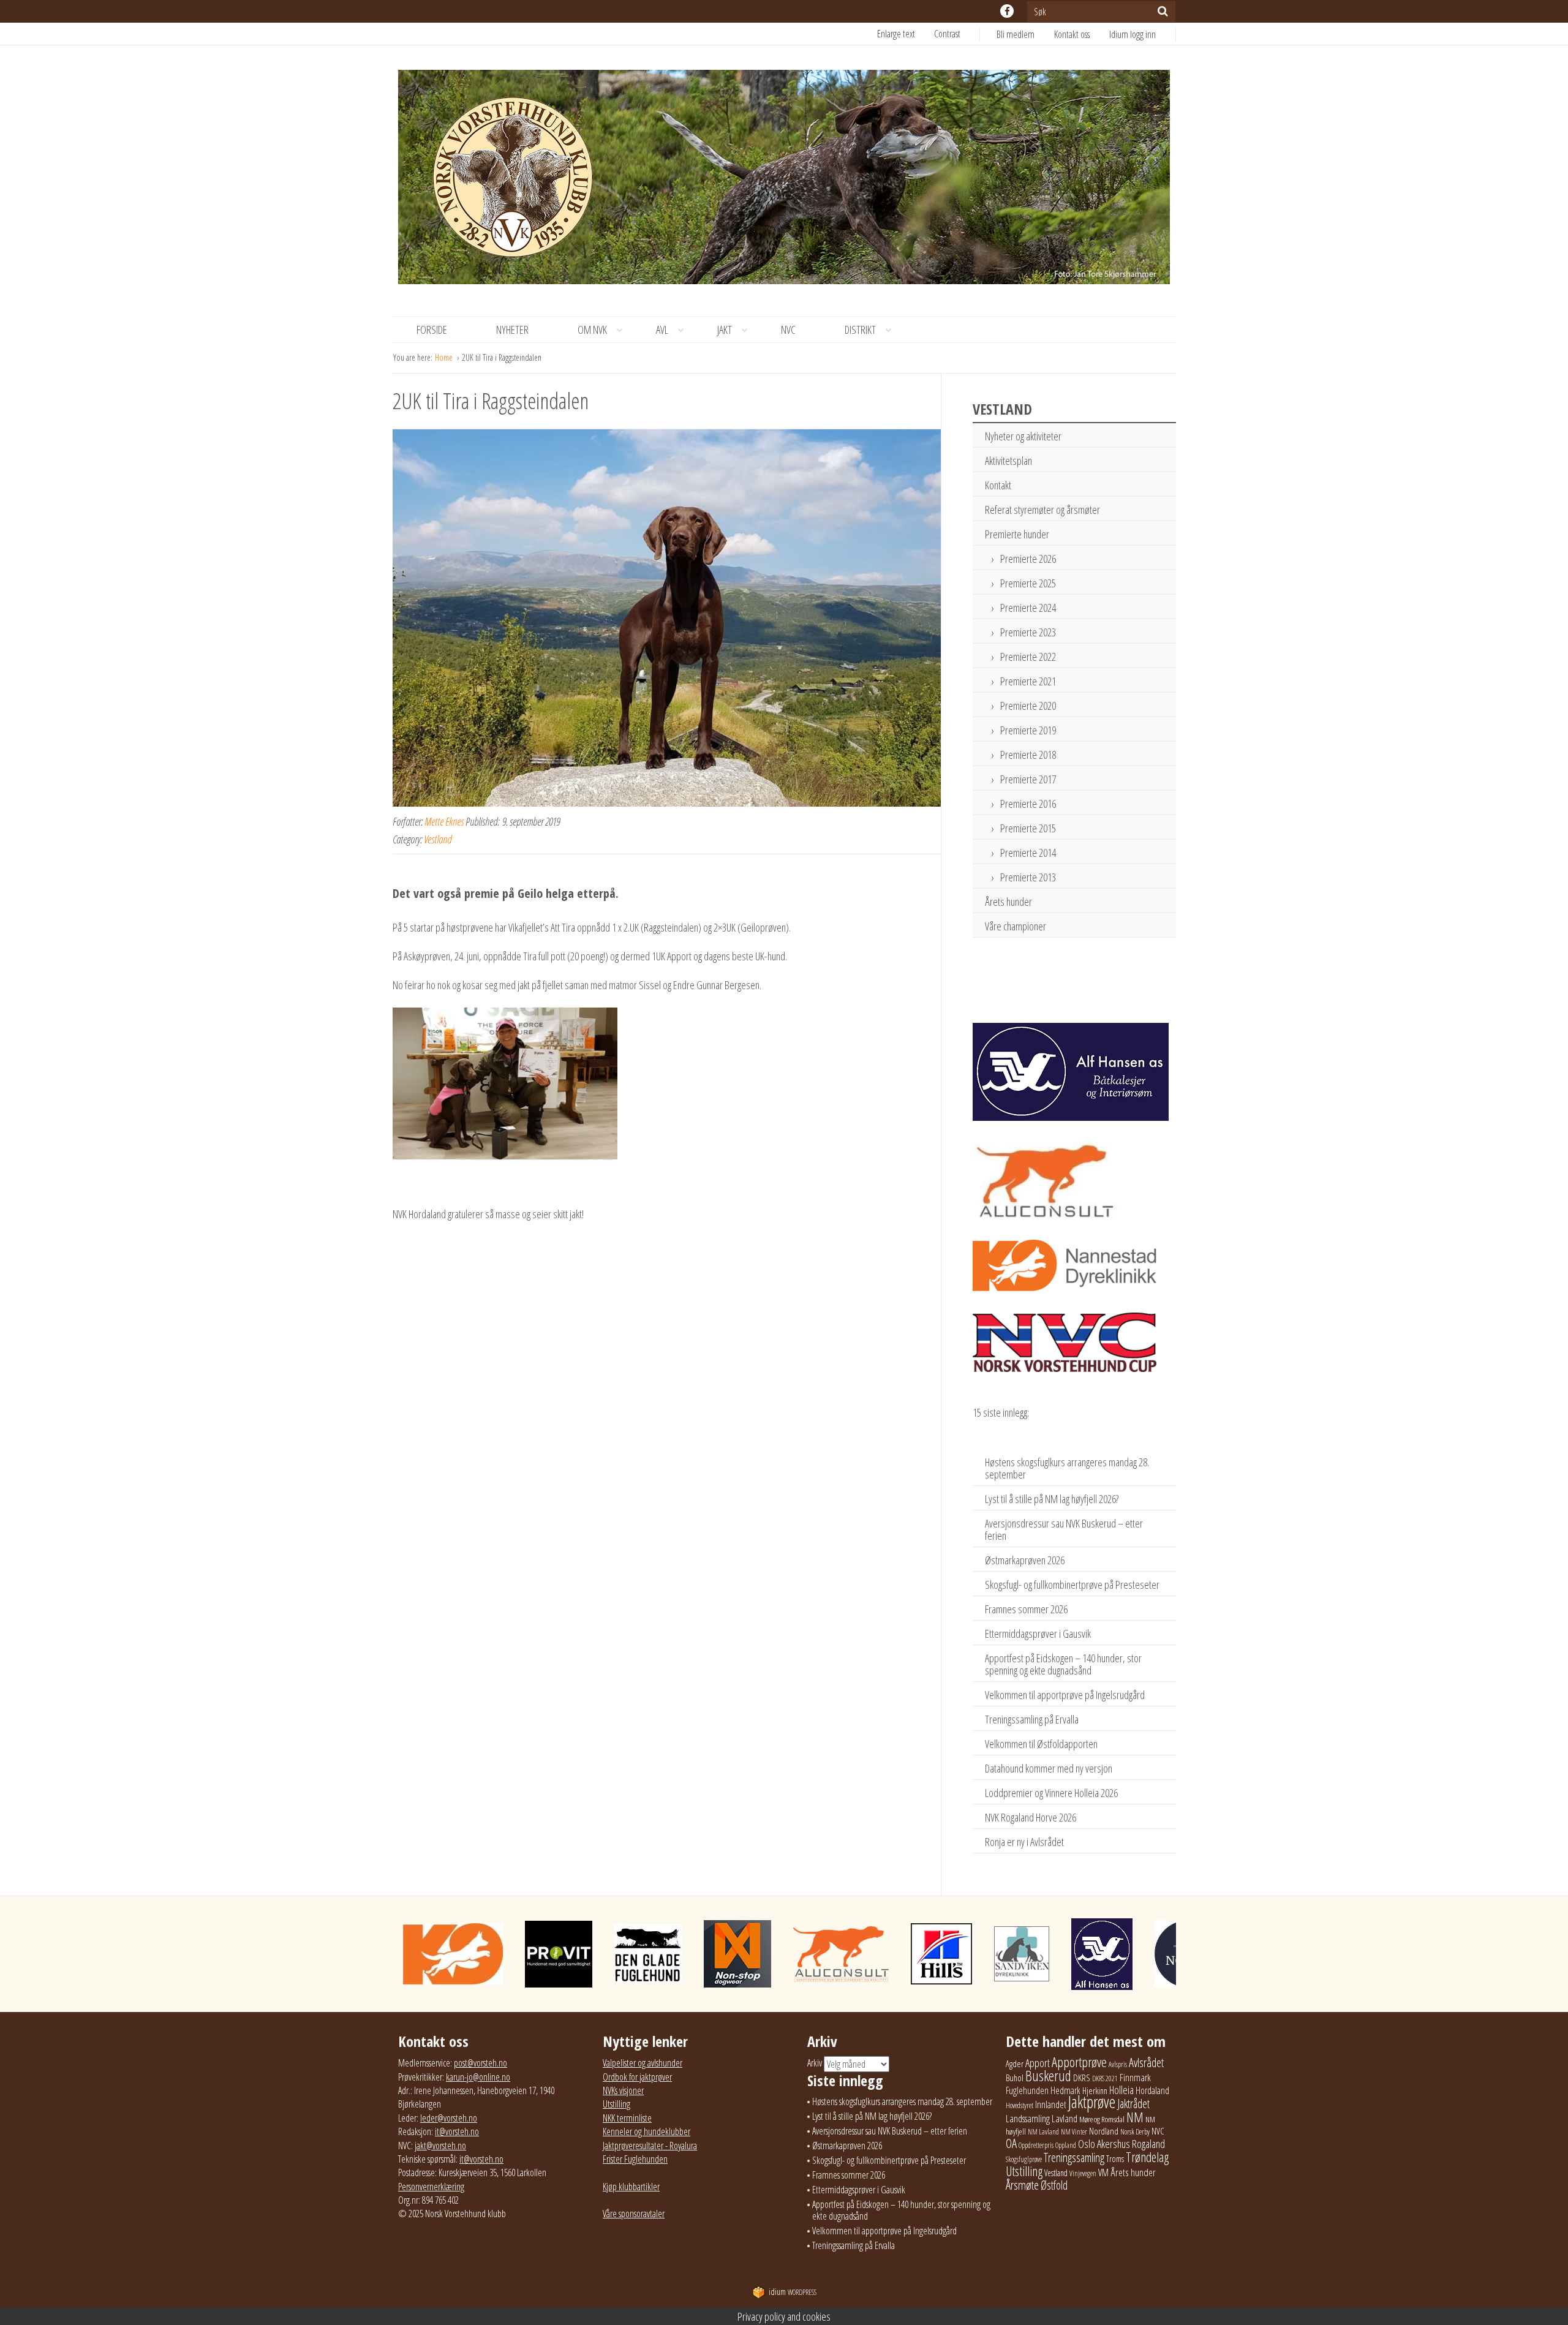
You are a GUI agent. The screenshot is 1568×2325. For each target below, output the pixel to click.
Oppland (1066, 2145)
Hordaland (1152, 2090)
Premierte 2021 (1028, 681)
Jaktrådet (1133, 2104)
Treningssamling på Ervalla (1032, 1719)
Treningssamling (1074, 2157)
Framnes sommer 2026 (1026, 1609)
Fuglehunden (1027, 2090)
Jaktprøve (1092, 2102)
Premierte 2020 (1028, 706)
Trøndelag (1147, 2157)
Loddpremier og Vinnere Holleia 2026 (1051, 1793)
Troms (1115, 2159)
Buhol (1015, 2078)
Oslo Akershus (1104, 2143)
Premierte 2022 (1028, 657)
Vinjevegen (1083, 2173)
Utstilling (616, 2104)
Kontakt (998, 485)
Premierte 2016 (1028, 804)
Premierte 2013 (1028, 877)
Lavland (1065, 2118)
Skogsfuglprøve (1024, 2159)
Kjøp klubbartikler (631, 2187)
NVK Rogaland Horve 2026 (1031, 1817)
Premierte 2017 (1028, 779)
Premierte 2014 (1028, 853)
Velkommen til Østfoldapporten (1041, 1744)
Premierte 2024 (1028, 608)
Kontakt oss (1072, 34)
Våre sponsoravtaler (634, 2214)
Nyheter (512, 330)
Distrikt (860, 330)
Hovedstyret (1020, 2105)
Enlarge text (896, 34)
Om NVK (592, 330)
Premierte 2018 (1028, 755)
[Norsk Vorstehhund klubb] (784, 181)
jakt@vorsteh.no (440, 2146)
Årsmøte (1022, 2185)
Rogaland (1148, 2143)
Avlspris (1118, 2064)
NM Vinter (1074, 2132)
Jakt (725, 330)
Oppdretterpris (1036, 2145)
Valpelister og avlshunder (643, 2063)
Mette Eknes (444, 821)
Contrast (947, 34)
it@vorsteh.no (457, 2131)
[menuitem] (1025, 34)
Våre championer (1016, 926)
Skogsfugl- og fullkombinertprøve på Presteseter (1072, 1585)
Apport (1038, 2063)
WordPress (793, 2292)
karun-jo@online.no (478, 2077)
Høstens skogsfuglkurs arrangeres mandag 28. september (1067, 1468)
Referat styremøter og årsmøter (1042, 510)
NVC (788, 330)
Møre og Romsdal (1102, 2119)
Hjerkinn (1095, 2090)
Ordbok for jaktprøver (637, 2077)
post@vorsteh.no (481, 2063)
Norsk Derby (1135, 2132)
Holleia (1121, 2090)
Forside (432, 330)
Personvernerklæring (431, 2187)
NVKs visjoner (623, 2090)
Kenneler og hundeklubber (646, 2131)
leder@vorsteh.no (449, 2118)
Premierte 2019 (1028, 730)
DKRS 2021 (1105, 2078)
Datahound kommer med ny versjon (1049, 1768)
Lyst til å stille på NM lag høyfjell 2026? (1052, 1499)
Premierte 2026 (1028, 559)
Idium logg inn (1133, 34)
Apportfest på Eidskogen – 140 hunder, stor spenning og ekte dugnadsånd (1063, 1664)
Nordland (1104, 2131)
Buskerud (1048, 2076)
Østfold (1054, 2185)
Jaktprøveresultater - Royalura (650, 2146)
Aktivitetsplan (1008, 461)
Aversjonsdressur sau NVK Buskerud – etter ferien (1064, 1529)
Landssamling (1028, 2119)
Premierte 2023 (1028, 632)
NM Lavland (1043, 2132)
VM (1103, 2172)
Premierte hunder (1017, 534)
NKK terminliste (627, 2118)
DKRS (1082, 2078)
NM (1135, 2117)
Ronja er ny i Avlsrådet (1024, 1842)
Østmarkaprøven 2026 (1025, 1560)
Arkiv (815, 2063)
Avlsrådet (1146, 2063)
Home (445, 357)
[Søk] (1163, 11)
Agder (1015, 2064)
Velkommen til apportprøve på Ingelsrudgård (1065, 1695)
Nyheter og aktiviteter (1023, 436)
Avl (662, 330)
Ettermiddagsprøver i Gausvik (1038, 1634)
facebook (1007, 11)
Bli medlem (1016, 34)
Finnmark (1135, 2078)
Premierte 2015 (1028, 828)
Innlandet (1051, 2105)
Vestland (438, 839)
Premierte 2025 (1028, 583)
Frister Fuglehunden (635, 2159)
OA (1011, 2143)
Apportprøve (1079, 2062)
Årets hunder (1008, 902)
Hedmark (1065, 2090)
